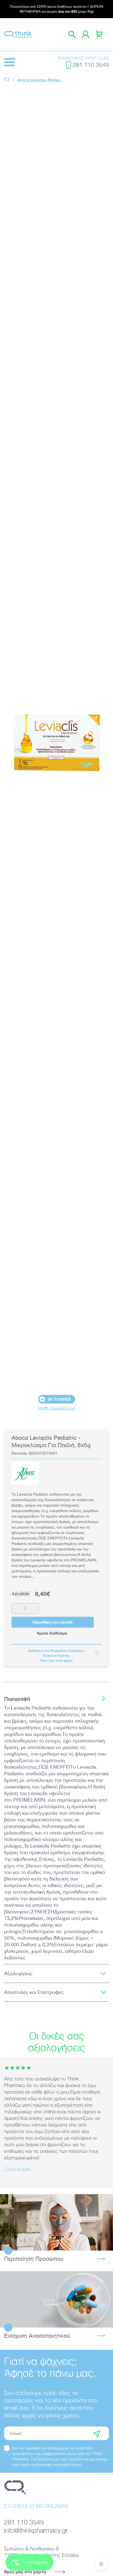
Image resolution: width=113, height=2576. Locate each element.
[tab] (56, 1699)
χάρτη (68, 1660)
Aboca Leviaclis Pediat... (40, 80)
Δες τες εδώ (56, 2299)
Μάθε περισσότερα (57, 1408)
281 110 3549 (91, 65)
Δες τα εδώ (57, 2222)
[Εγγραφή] (97, 2433)
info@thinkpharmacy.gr (36, 2530)
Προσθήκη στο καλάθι (53, 1622)
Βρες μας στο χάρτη (25, 2571)
